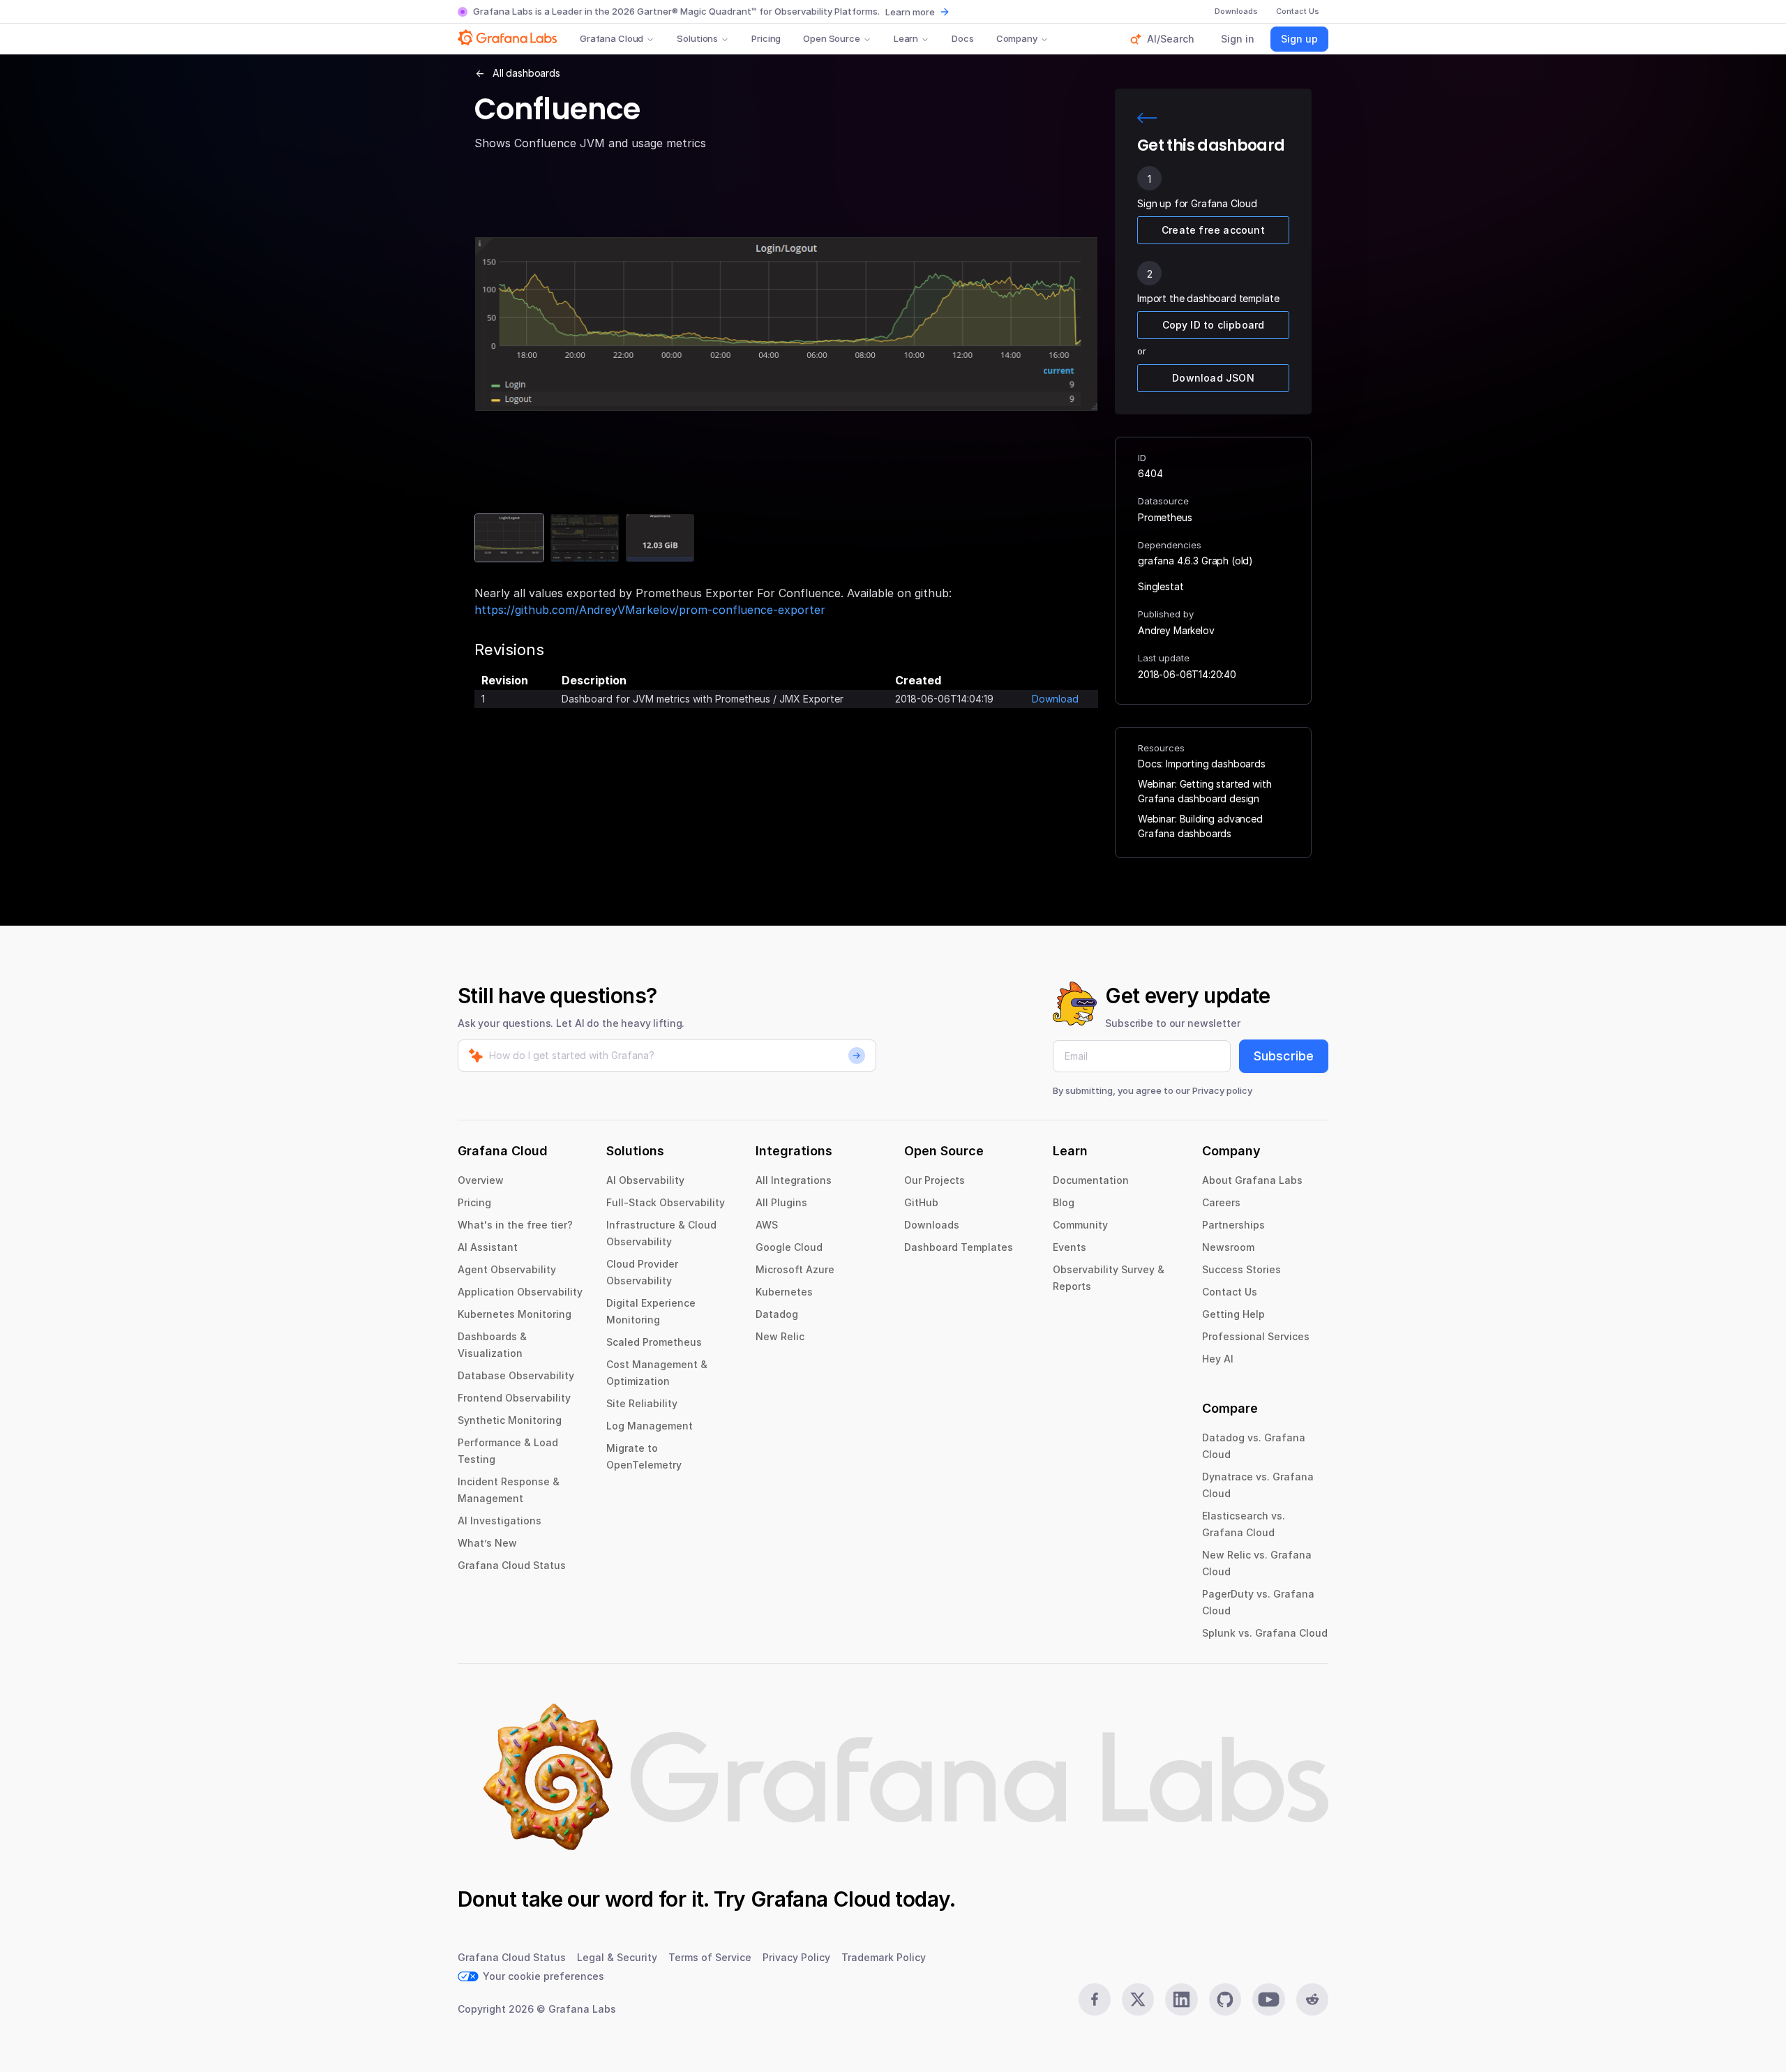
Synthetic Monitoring (510, 1420)
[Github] (1225, 1999)
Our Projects (935, 1180)
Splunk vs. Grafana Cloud (1265, 1633)
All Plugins (781, 1202)
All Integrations (794, 1180)
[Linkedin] (1181, 1999)
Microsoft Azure (795, 1269)
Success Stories (1241, 1269)
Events (1070, 1247)
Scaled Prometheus (654, 1342)
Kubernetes (784, 1292)
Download (1055, 699)
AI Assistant (488, 1247)
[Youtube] (1268, 1999)
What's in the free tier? (515, 1225)
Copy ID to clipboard (1214, 325)
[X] (1138, 1999)
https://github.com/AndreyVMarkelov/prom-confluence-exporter (650, 610)
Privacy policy (1222, 1090)
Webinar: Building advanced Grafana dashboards (1200, 826)
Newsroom (1228, 1247)
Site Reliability (642, 1403)
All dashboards (526, 73)
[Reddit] (1312, 1999)
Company (1017, 38)
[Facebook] (1095, 1999)
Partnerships (1233, 1225)
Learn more (910, 12)
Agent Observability (507, 1269)
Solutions (697, 38)
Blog (1064, 1202)
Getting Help (1233, 1314)
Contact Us (1230, 1292)
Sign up (1299, 39)
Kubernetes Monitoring (515, 1314)
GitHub (921, 1202)
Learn (906, 38)
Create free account (1213, 230)
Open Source (832, 38)
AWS (767, 1225)
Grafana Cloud (611, 38)
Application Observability (520, 1292)
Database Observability (516, 1375)
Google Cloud (789, 1247)
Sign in (1238, 39)
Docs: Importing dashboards (1202, 764)
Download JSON (1213, 378)
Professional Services (1256, 1336)
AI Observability (645, 1180)
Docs (962, 38)
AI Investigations (500, 1521)
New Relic (780, 1336)
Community (1080, 1225)
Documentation (1091, 1180)
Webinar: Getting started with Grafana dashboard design (1205, 791)
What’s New (487, 1543)
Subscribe (1284, 1056)
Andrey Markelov (1176, 630)
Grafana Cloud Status (512, 1565)
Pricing (766, 38)
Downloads (932, 1225)
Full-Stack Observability (666, 1202)
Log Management (650, 1426)
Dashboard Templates (959, 1247)
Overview (481, 1180)
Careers (1221, 1202)
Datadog (777, 1314)
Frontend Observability (514, 1398)
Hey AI (1218, 1359)
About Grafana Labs (1252, 1180)
